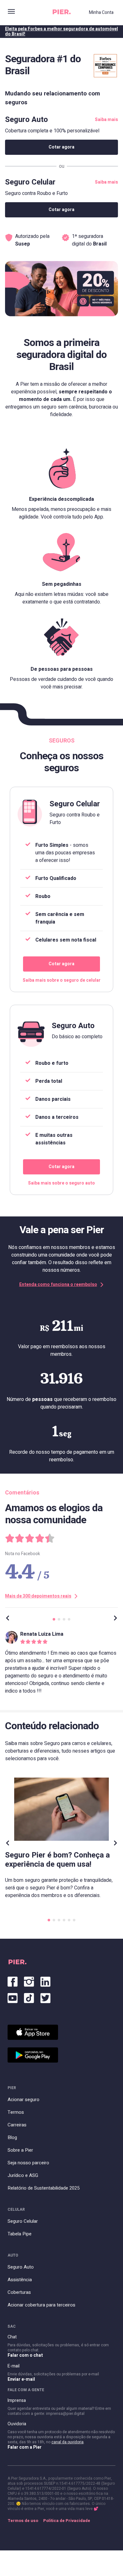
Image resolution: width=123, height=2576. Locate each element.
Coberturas (19, 2292)
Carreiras (17, 2125)
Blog (12, 2137)
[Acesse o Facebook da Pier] (13, 1980)
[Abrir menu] (11, 12)
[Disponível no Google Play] (33, 2055)
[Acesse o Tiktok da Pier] (29, 1997)
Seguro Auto (21, 2267)
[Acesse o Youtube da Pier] (13, 1997)
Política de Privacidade (67, 2521)
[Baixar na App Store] (33, 2032)
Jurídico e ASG (23, 2175)
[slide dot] (54, 1619)
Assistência (20, 2280)
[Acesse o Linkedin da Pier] (45, 1980)
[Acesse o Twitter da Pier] (45, 1997)
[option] (61, 1666)
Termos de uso (23, 2521)
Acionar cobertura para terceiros (41, 2305)
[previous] (8, 1619)
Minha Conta (101, 12)
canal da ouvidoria (67, 2442)
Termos (16, 2112)
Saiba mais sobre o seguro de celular (62, 980)
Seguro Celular (23, 2221)
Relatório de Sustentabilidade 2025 (44, 2188)
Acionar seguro (23, 2100)
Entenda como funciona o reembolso (58, 1285)
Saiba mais (106, 120)
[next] (115, 1619)
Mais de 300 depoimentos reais (38, 1596)
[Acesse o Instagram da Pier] (29, 1980)
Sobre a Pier (20, 2150)
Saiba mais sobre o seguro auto (61, 1183)
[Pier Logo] (62, 13)
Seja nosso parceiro (28, 2163)
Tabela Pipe (20, 2234)
